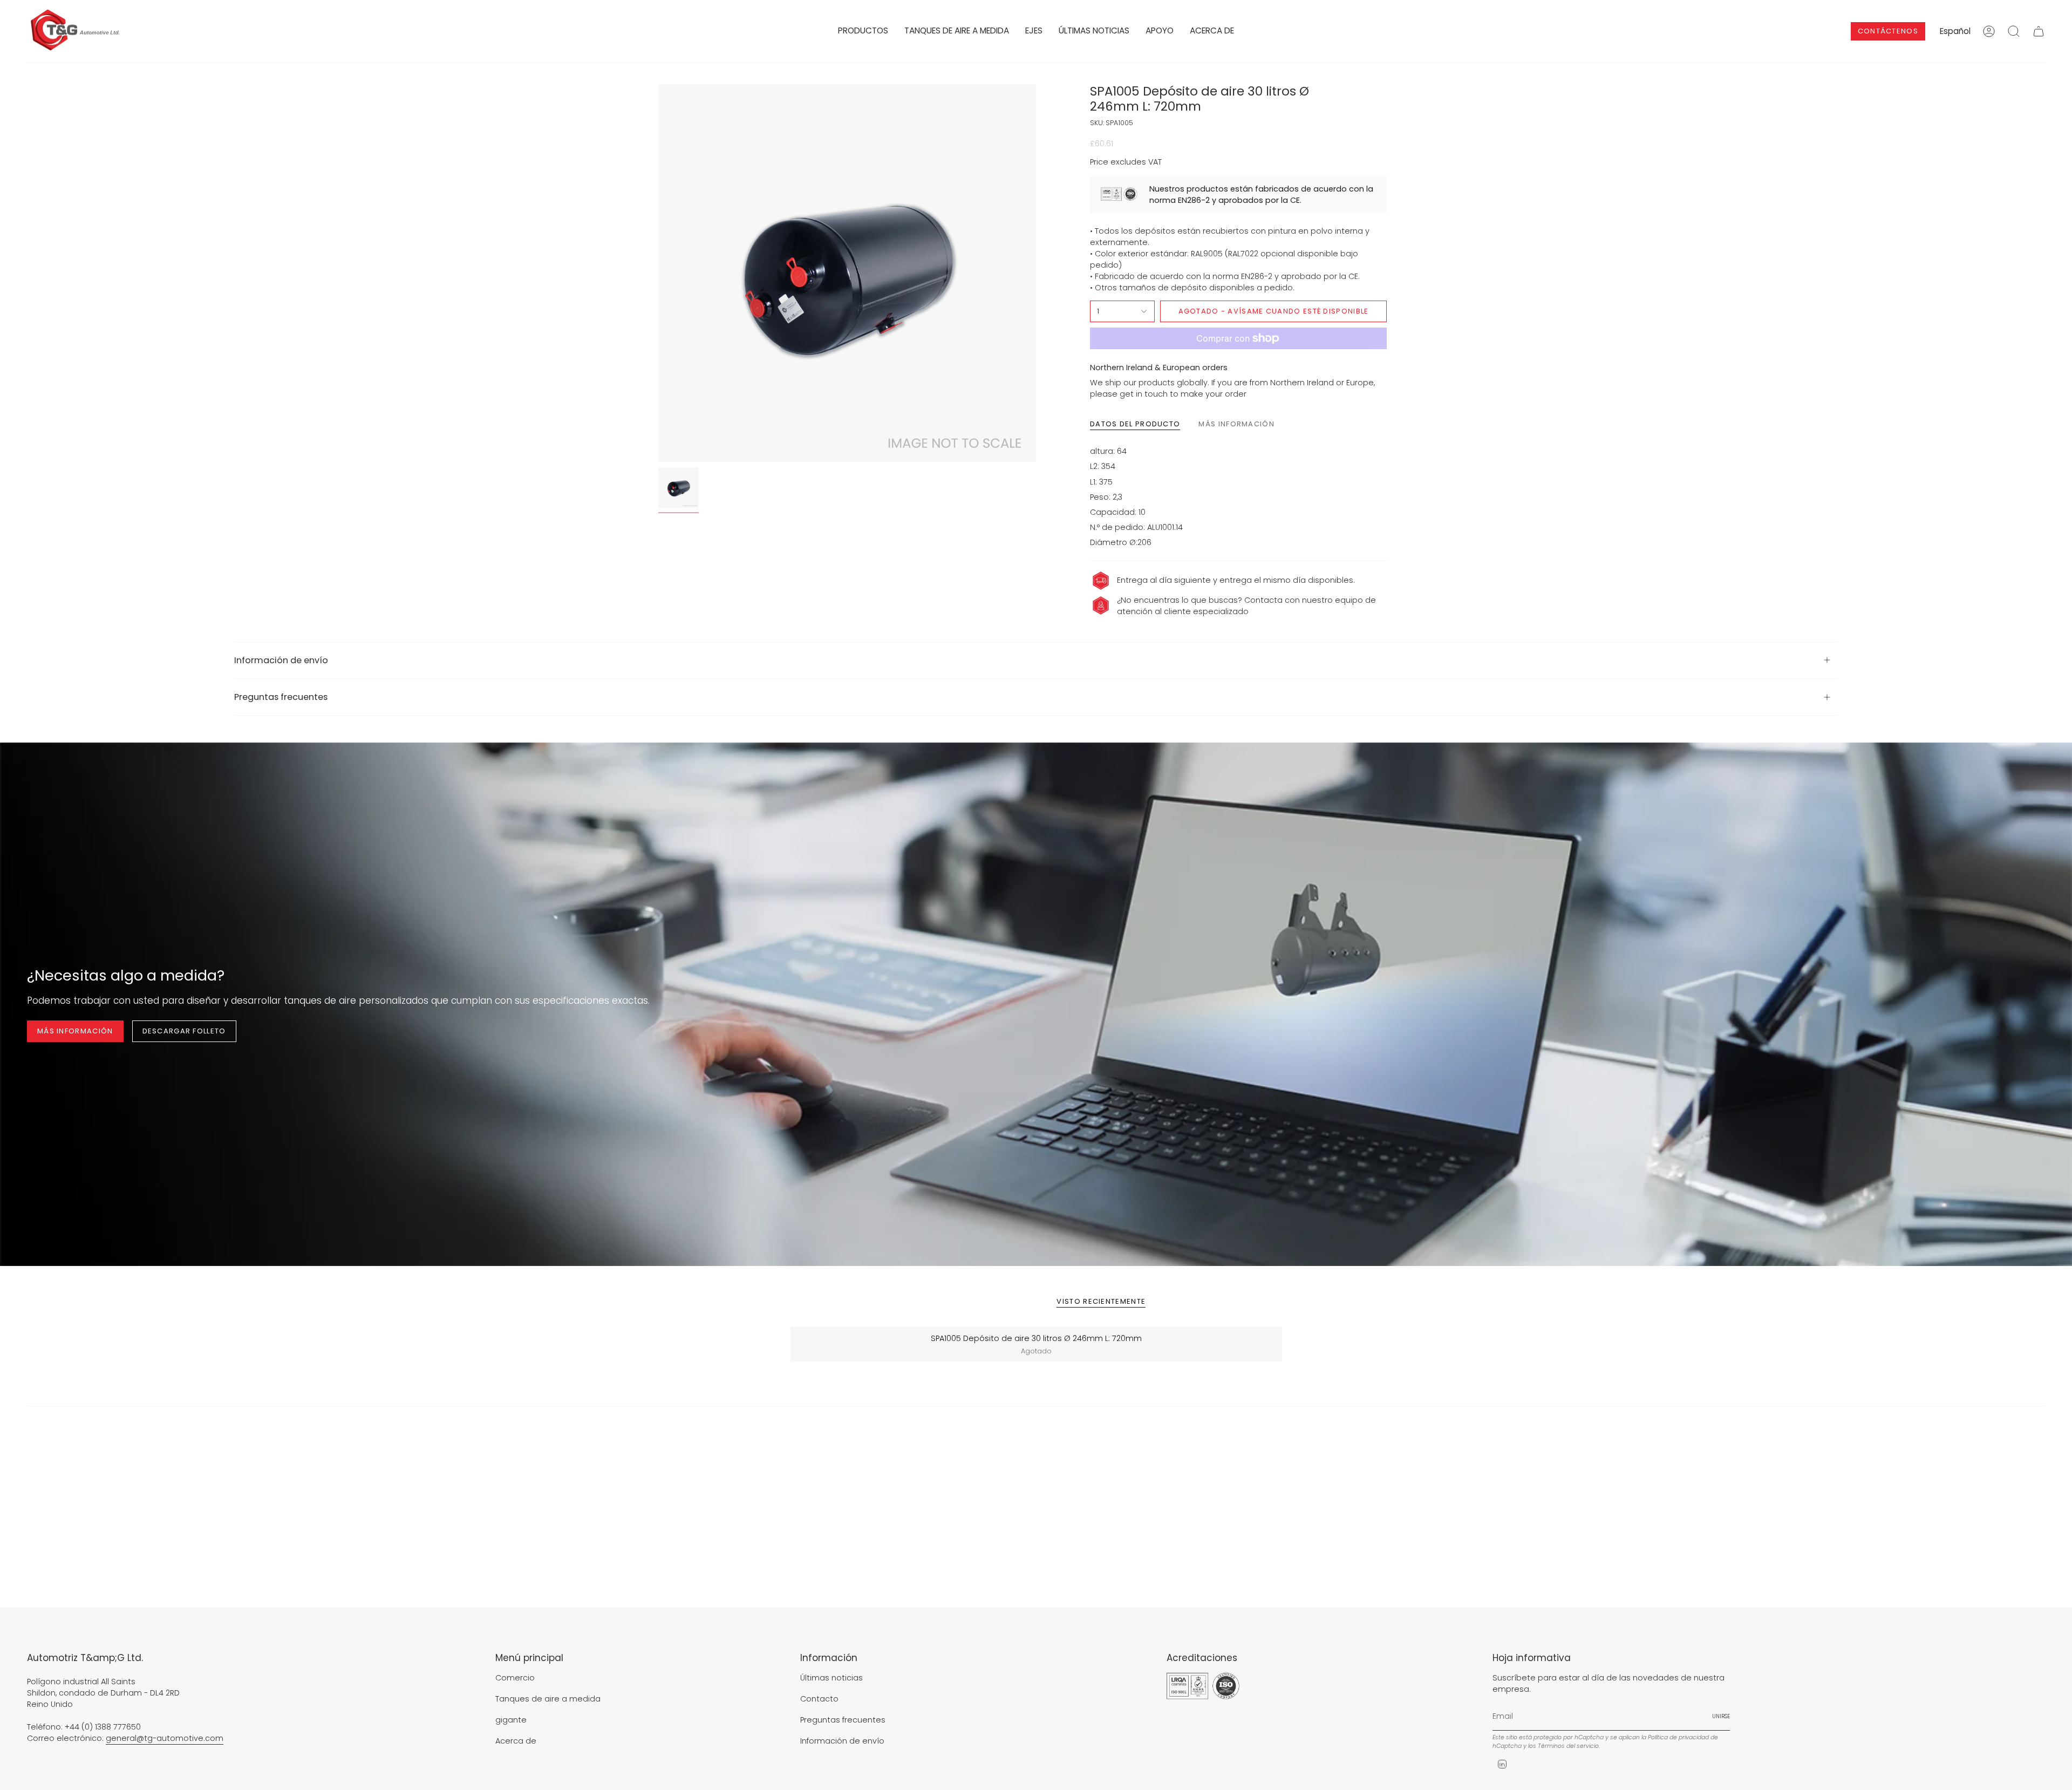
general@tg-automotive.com (165, 1738)
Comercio (515, 1678)
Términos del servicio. (1569, 1746)
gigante (511, 1720)
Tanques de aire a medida (548, 1699)
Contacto (819, 1699)
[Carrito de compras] (2039, 31)
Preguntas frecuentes (281, 697)
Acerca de (516, 1741)
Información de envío (281, 660)
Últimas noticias (831, 1678)
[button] (863, 31)
